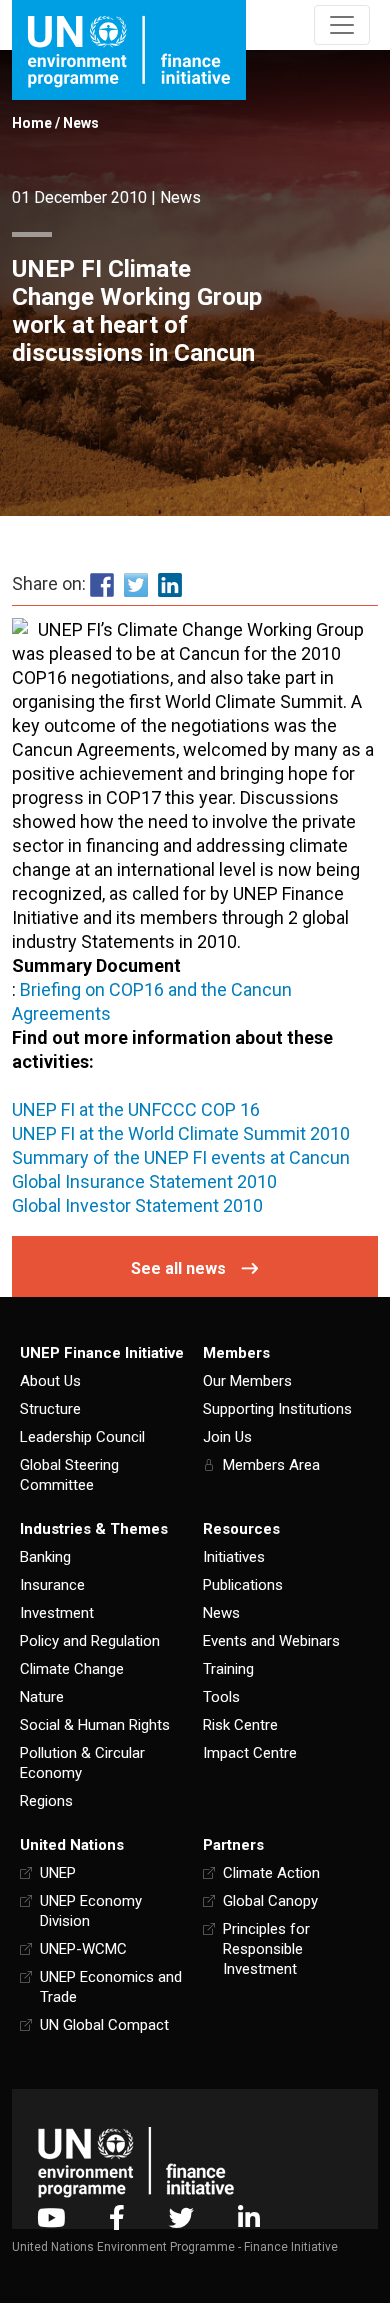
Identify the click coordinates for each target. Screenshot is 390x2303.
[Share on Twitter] (136, 584)
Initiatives (234, 1557)
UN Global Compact (104, 2025)
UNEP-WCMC (83, 1949)
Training (228, 1669)
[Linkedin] (249, 2217)
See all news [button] (178, 1268)
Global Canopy (270, 1901)
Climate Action (271, 1873)
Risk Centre (240, 1725)
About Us (50, 1381)
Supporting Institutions (277, 1409)
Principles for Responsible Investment (266, 1949)
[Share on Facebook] (102, 584)
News (81, 123)
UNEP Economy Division (91, 1911)
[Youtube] (51, 2217)
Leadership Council (82, 1437)
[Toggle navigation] (342, 25)
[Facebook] (117, 2217)
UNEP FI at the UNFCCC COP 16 (136, 1109)
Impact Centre (250, 1753)
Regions (46, 1801)
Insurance (52, 1585)
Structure (50, 1409)
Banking (45, 1557)
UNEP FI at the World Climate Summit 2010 (181, 1133)
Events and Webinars (271, 1641)
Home (32, 123)
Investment (57, 1613)
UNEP (58, 1873)
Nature (42, 1697)
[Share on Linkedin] (170, 584)
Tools (221, 1697)
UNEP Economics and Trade (111, 1987)
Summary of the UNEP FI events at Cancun (181, 1157)
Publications (243, 1585)
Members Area (271, 1465)
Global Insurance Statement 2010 (144, 1181)
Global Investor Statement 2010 (137, 1205)
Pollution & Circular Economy (82, 1763)
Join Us (227, 1437)
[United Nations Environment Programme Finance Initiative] (136, 2161)
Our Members (247, 1381)
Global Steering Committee (69, 1475)
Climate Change (72, 1669)
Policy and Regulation (90, 1641)
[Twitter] (181, 2217)
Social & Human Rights (95, 1725)
